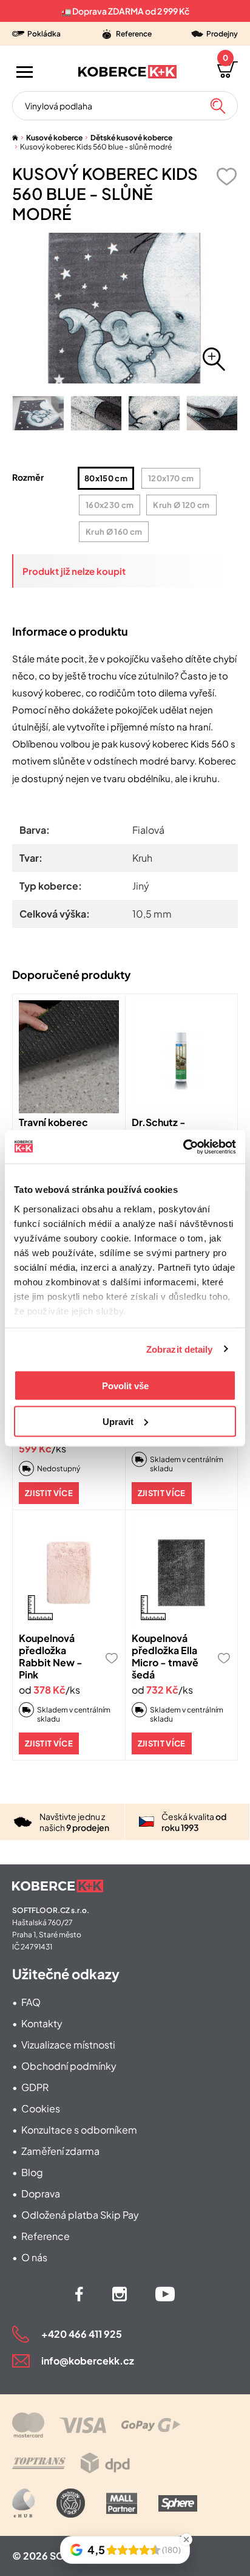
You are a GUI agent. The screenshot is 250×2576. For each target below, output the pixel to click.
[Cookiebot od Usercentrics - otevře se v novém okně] (183, 1147)
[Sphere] (178, 2503)
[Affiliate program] (24, 2503)
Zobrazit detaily (180, 1349)
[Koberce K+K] (127, 72)
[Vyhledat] (218, 106)
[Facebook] (79, 2294)
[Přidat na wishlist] (226, 177)
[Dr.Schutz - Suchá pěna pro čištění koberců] (182, 1057)
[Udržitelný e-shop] (71, 2503)
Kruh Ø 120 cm (181, 505)
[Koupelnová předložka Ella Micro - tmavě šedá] (182, 1573)
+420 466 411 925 (82, 2334)
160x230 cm (110, 505)
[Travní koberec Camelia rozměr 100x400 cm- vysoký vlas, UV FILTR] (69, 1057)
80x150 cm (106, 478)
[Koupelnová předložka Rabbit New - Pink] (69, 1573)
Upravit (118, 1421)
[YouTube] (165, 2294)
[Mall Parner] (122, 2503)
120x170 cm (171, 478)
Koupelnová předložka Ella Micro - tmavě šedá (165, 1656)
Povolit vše (125, 1386)
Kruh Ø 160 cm (114, 532)
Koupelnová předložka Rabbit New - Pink (51, 1656)
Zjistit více (49, 1493)
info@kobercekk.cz (88, 2361)
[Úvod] (15, 138)
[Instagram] (120, 2294)
